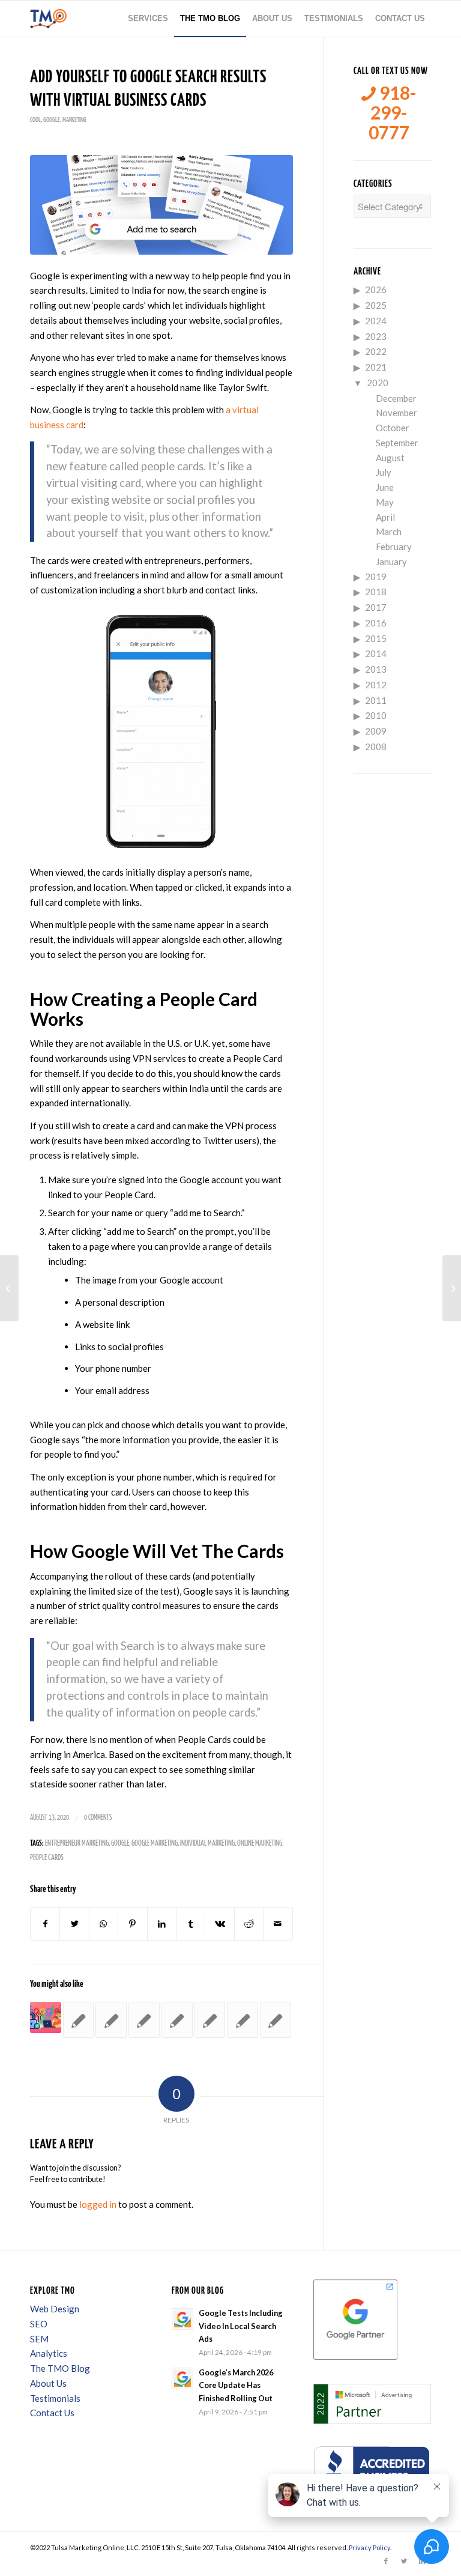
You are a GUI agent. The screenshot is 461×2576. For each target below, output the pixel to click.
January (391, 562)
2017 (376, 607)
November (396, 413)
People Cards (47, 1858)
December (396, 398)
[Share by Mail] (278, 1924)
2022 (376, 351)
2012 (376, 685)
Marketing (74, 120)
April (385, 517)
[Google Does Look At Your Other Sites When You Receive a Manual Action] (144, 2020)
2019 (376, 577)
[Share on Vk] (219, 1924)
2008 (376, 747)
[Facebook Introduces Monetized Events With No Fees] (452, 1288)
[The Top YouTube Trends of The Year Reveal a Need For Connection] (9, 1288)
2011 (376, 700)
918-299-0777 (393, 113)
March (389, 532)
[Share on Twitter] (74, 1924)
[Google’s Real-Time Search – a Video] (111, 2020)
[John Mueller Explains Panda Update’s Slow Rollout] (177, 2020)
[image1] (161, 205)
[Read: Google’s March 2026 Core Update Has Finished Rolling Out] (182, 2378)
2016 (376, 623)
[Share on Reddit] (249, 1924)
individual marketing (207, 1844)
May (385, 502)
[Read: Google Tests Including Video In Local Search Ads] (182, 2319)
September (397, 443)
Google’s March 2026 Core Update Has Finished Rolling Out (236, 2385)
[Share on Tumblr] (191, 1924)
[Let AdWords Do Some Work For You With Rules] (276, 2020)
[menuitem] (148, 19)
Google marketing (155, 1844)
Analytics (49, 2353)
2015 (376, 638)
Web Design (55, 2309)
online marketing (260, 1844)
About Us (48, 2383)
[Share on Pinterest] (132, 1924)
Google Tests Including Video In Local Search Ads (241, 2326)
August (390, 458)
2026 (376, 289)
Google (52, 120)
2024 (376, 321)
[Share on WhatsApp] (104, 1924)
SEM (39, 2339)
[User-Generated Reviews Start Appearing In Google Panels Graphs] (79, 2020)
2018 (376, 592)
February (394, 547)
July (384, 472)
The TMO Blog (60, 2368)
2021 (376, 367)
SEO (39, 2324)
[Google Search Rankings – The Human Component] (210, 2020)
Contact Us (52, 2413)
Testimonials (55, 2398)
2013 (376, 669)
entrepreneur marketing (77, 1844)
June (385, 487)
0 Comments (98, 1818)
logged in (98, 2204)
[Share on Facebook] (45, 1924)
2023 (376, 336)
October (393, 428)
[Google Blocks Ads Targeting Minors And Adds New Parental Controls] (46, 2017)
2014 (376, 653)
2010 (376, 715)
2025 (376, 305)
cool (35, 120)
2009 (376, 731)
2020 (378, 383)
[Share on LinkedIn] (162, 1924)
